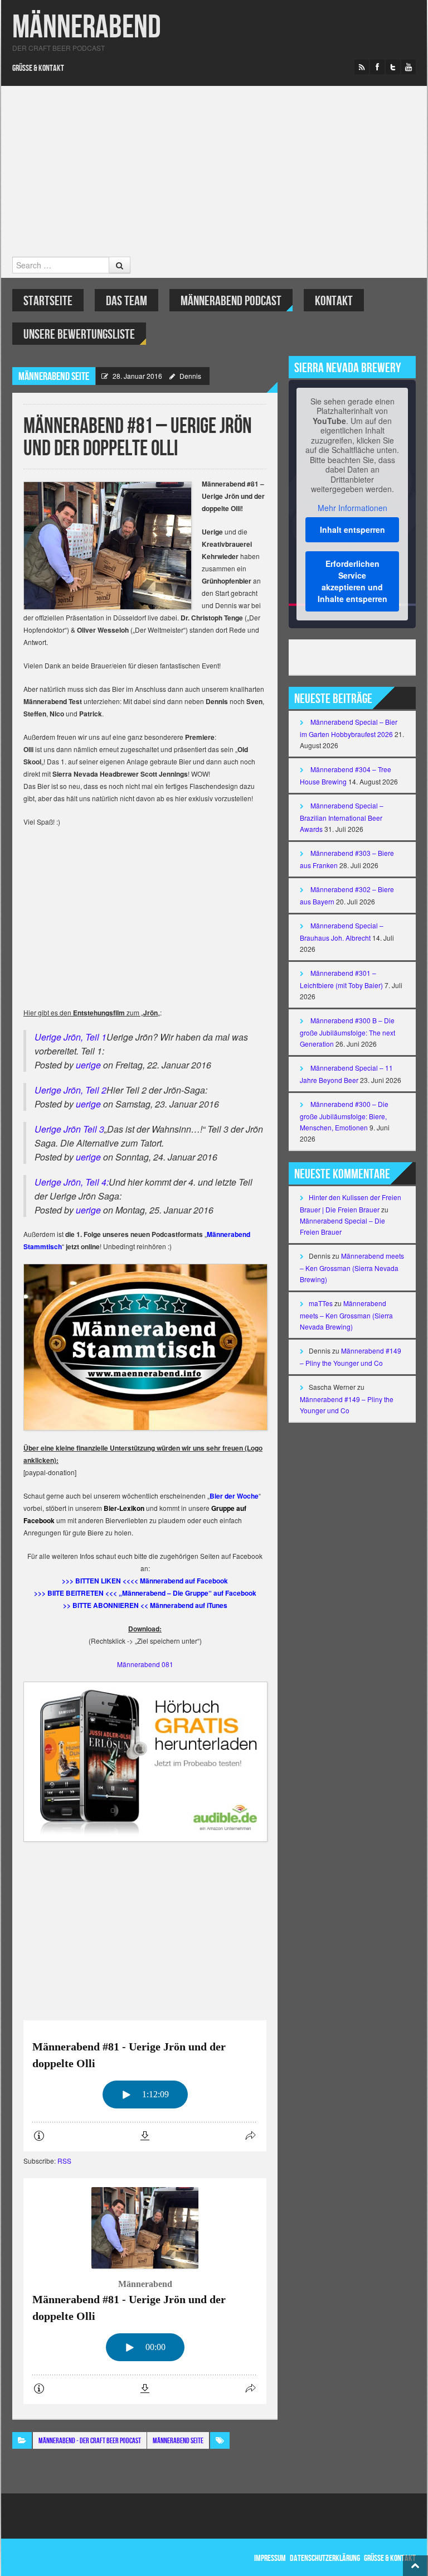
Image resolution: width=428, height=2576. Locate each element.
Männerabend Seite (54, 377)
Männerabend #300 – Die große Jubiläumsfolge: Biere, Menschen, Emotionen (344, 1116)
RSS (64, 2161)
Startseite (48, 301)
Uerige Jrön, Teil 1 (70, 1037)
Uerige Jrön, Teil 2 (70, 1090)
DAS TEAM (127, 301)
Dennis (190, 376)
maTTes (321, 1303)
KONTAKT (334, 301)
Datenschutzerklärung (325, 2558)
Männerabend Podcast (231, 301)
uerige (88, 1065)
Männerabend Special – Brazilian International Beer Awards (342, 817)
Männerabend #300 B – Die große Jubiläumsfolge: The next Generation (347, 1032)
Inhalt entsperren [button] (352, 529)
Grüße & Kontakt (38, 68)
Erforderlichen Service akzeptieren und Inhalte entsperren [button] (352, 581)
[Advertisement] (214, 173)
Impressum (270, 2558)
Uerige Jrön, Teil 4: (72, 1182)
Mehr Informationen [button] (352, 508)
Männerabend (87, 28)
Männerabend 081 (145, 1664)
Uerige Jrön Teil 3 (69, 1129)
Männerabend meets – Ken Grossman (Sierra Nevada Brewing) (352, 1267)
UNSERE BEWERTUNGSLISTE (79, 334)
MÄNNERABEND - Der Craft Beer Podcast (90, 2441)
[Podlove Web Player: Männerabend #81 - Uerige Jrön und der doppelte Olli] (145, 2086)
